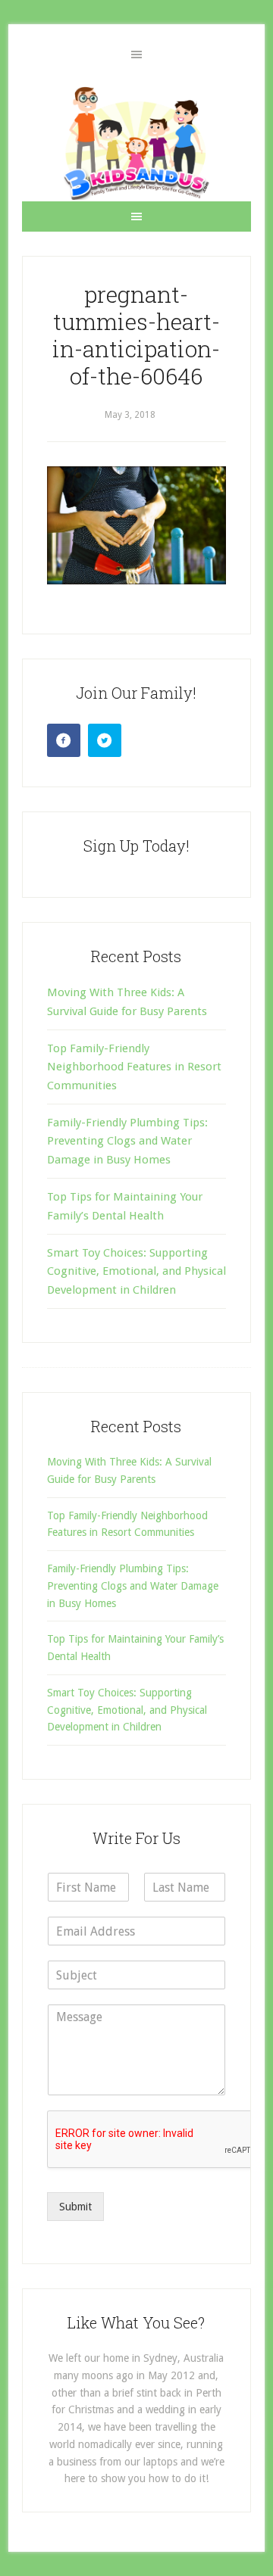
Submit (75, 2207)
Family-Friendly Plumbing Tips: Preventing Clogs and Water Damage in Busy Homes (127, 1141)
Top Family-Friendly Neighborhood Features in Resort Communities (134, 1067)
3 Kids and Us (136, 143)
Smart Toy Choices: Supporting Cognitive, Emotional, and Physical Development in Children (136, 1271)
